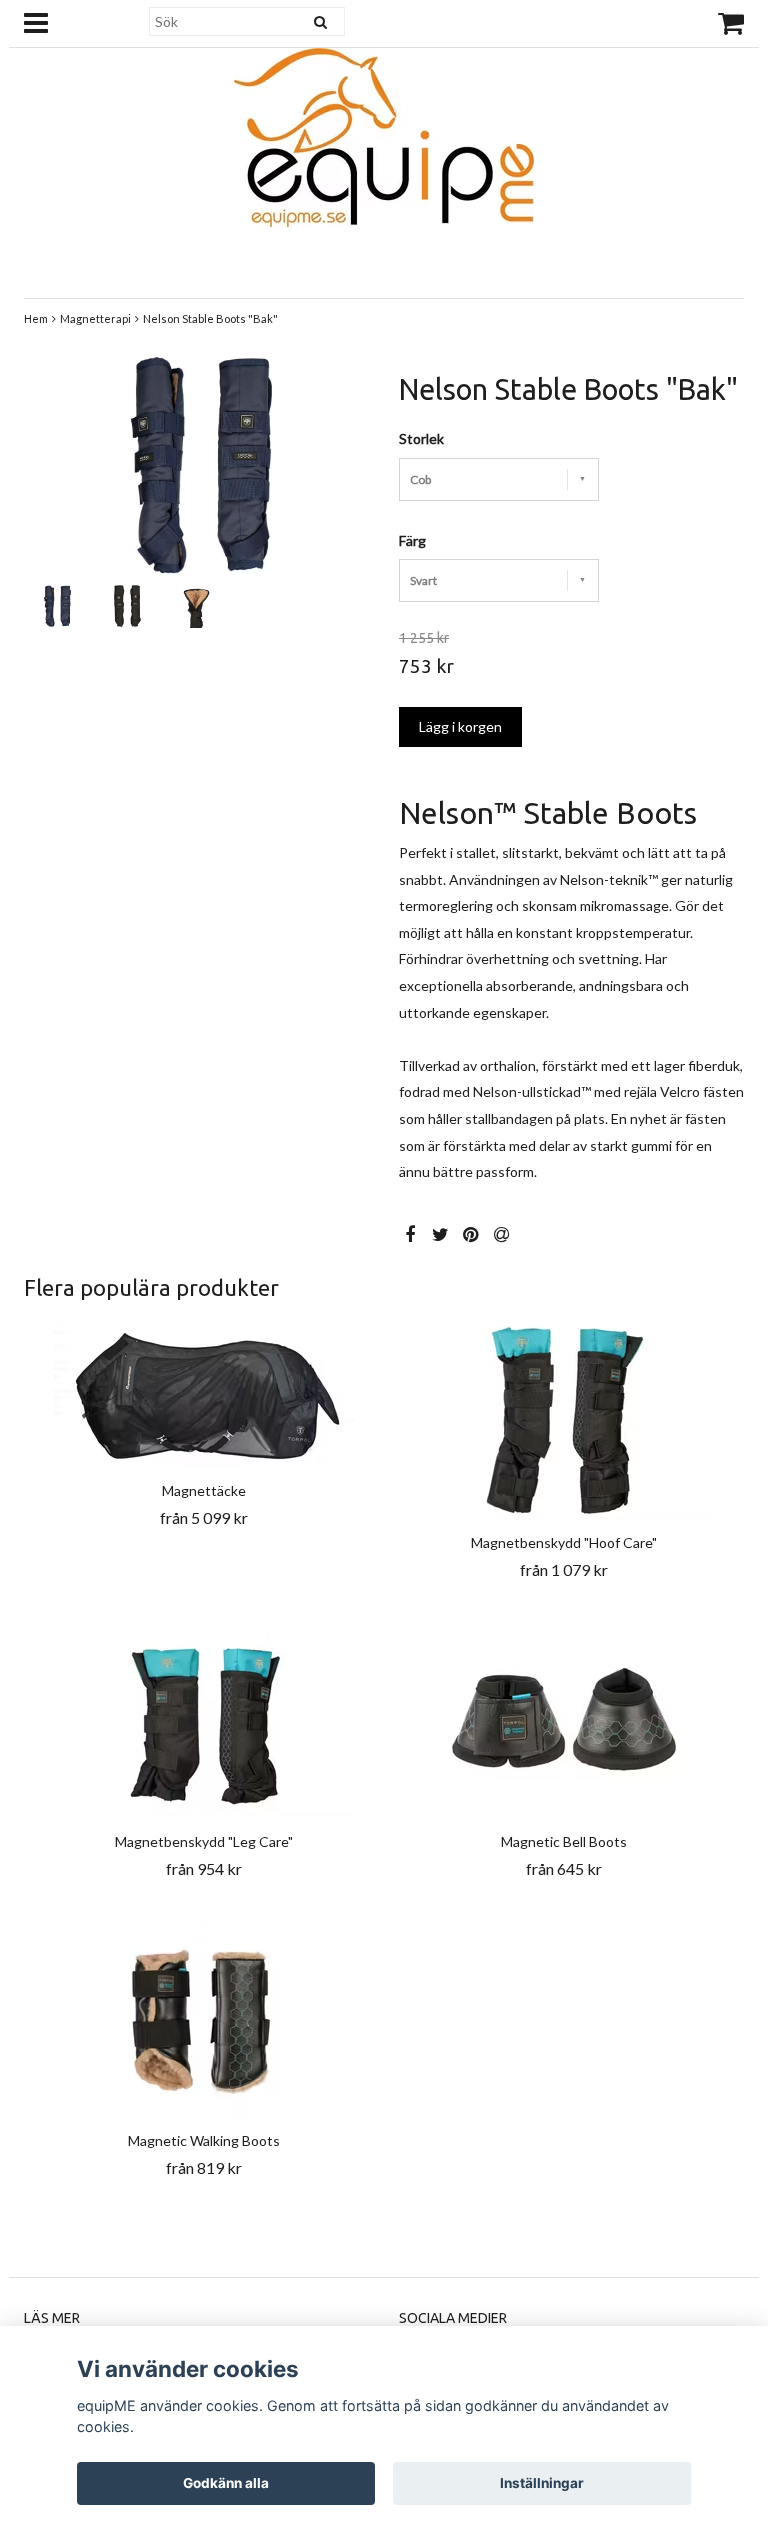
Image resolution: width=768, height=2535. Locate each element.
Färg (412, 540)
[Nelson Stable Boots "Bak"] (196, 464)
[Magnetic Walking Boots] (204, 2016)
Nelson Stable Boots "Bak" (210, 318)
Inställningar (542, 2483)
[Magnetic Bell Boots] (564, 1717)
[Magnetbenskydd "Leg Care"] (204, 1717)
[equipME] (384, 132)
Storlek (421, 438)
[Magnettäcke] (204, 1392)
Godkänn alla (226, 2483)
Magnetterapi (95, 318)
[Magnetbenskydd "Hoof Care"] (564, 1418)
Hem (36, 318)
